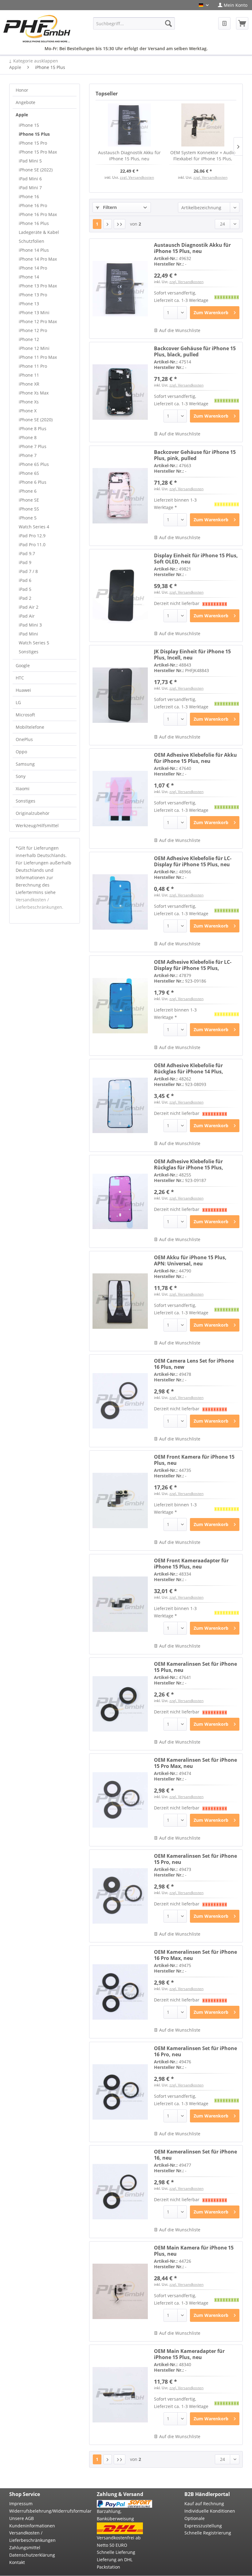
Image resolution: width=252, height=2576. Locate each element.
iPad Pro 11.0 (32, 545)
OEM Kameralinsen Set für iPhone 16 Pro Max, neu (195, 1955)
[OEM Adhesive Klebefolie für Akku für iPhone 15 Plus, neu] (120, 799)
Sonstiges (29, 652)
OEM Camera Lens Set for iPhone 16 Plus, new (194, 1364)
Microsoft (25, 715)
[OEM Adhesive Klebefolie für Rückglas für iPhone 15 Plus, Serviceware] (120, 1201)
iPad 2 (25, 598)
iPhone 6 (28, 491)
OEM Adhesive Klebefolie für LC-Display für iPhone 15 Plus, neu (193, 861)
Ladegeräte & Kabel (39, 232)
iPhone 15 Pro (33, 143)
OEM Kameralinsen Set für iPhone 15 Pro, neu (195, 1859)
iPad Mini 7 (30, 188)
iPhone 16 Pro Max (38, 214)
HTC (20, 678)
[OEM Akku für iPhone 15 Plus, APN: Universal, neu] (120, 1301)
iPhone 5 (28, 518)
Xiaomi (23, 789)
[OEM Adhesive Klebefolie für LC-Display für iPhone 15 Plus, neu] (120, 902)
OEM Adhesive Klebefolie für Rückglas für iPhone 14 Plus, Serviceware (189, 1068)
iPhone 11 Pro (33, 366)
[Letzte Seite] (120, 224)
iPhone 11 (29, 375)
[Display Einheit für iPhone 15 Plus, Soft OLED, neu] (120, 595)
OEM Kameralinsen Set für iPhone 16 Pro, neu (195, 2051)
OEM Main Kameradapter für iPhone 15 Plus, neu (189, 2354)
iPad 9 (25, 562)
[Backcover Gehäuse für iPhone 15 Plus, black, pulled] (120, 392)
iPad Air (27, 616)
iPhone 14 (29, 277)
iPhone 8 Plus (33, 429)
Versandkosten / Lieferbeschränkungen (32, 2536)
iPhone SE (29, 500)
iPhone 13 (29, 304)
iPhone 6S (29, 473)
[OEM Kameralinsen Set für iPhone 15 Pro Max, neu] (120, 1800)
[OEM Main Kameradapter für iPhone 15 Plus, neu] (120, 2395)
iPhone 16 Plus (34, 223)
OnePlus (24, 739)
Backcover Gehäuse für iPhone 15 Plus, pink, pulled (195, 455)
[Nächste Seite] (108, 224)
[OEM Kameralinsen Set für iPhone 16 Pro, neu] (120, 2092)
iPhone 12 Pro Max (38, 321)
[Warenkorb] (242, 23)
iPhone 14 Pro (33, 268)
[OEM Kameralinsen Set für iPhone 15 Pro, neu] (120, 1896)
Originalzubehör (33, 813)
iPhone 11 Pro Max (38, 357)
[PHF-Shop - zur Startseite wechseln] (37, 29)
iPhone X (28, 411)
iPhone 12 (29, 339)
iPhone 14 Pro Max (38, 259)
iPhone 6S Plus (34, 464)
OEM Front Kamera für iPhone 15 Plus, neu (194, 1460)
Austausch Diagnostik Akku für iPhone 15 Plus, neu (129, 156)
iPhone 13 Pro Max (38, 286)
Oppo (21, 752)
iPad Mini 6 (30, 179)
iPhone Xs (29, 402)
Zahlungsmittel (25, 2548)
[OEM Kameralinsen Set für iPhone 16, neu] (120, 2192)
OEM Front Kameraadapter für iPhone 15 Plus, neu (191, 1564)
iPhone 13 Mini (34, 312)
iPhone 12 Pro (33, 330)
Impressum (21, 2504)
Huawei (23, 690)
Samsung (25, 764)
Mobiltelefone (30, 727)
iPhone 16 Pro (33, 205)
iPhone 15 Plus (34, 134)
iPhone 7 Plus (33, 446)
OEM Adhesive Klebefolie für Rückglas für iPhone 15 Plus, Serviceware (189, 1164)
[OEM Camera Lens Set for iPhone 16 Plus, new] (120, 1401)
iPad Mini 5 (30, 161)
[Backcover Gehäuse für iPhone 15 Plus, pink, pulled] (120, 496)
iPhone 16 (29, 196)
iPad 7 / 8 (28, 571)
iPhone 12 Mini (34, 348)
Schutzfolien (31, 241)
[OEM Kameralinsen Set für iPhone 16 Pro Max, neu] (120, 1992)
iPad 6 (25, 580)
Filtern (109, 207)
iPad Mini (28, 634)
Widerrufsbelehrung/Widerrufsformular (37, 2511)
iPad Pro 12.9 (32, 536)
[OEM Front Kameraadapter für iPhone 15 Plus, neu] (120, 1604)
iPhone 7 (28, 455)
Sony (21, 776)
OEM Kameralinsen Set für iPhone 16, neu (195, 2155)
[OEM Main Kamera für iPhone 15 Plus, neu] (120, 2291)
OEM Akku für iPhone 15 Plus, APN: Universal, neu (190, 1260)
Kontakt (17, 2562)
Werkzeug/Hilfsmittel (37, 825)
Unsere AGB (22, 2518)
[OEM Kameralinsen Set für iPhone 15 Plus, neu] (120, 1704)
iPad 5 (25, 589)
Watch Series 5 (34, 643)
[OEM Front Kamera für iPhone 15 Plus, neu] (120, 1500)
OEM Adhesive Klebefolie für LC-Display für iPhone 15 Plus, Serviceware (193, 965)
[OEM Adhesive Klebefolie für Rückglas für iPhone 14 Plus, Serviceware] (120, 1105)
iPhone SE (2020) (36, 420)
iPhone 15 (29, 125)
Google (23, 665)
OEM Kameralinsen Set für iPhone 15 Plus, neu (195, 1667)
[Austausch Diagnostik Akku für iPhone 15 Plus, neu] (129, 125)
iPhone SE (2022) (36, 170)
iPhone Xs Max (34, 393)
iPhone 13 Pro (33, 295)
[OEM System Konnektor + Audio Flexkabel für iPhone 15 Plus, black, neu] (203, 125)
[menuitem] (233, 5)
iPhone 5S (29, 509)
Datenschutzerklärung (32, 2555)
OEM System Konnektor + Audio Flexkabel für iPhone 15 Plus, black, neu (203, 156)
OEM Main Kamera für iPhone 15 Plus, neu (194, 2251)
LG (18, 702)
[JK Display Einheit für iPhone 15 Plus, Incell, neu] (120, 695)
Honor (22, 90)
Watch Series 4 (34, 527)
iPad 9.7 (27, 553)
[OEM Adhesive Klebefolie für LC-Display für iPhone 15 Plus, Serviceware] (120, 1006)
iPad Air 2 (29, 607)
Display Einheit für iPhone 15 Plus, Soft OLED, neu (196, 559)
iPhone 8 (28, 437)
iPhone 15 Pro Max (38, 152)
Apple (22, 115)
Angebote (26, 102)
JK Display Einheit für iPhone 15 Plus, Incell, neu (192, 655)
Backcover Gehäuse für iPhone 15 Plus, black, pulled (195, 351)
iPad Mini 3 (30, 625)
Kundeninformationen (32, 2526)
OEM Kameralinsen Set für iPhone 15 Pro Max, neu (195, 1763)
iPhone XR (29, 384)
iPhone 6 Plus (33, 482)
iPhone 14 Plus (34, 250)
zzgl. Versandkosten (137, 177)
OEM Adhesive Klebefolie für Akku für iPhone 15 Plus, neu (195, 758)
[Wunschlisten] (224, 23)
